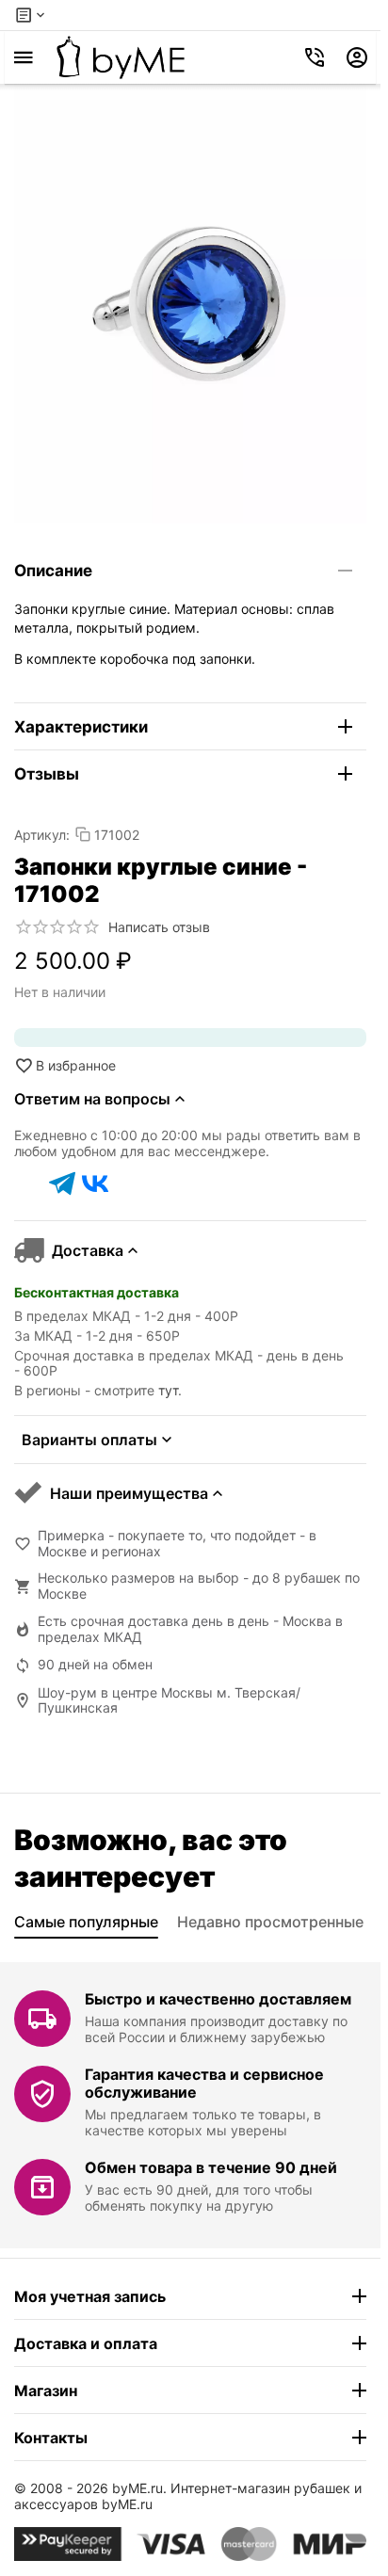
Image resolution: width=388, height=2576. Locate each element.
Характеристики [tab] (81, 727)
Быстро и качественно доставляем (218, 1999)
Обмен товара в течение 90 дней (211, 2167)
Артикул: (42, 835)
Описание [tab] (53, 571)
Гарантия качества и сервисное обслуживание (204, 2083)
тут (168, 1390)
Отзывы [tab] (47, 774)
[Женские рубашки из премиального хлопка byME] (121, 57)
